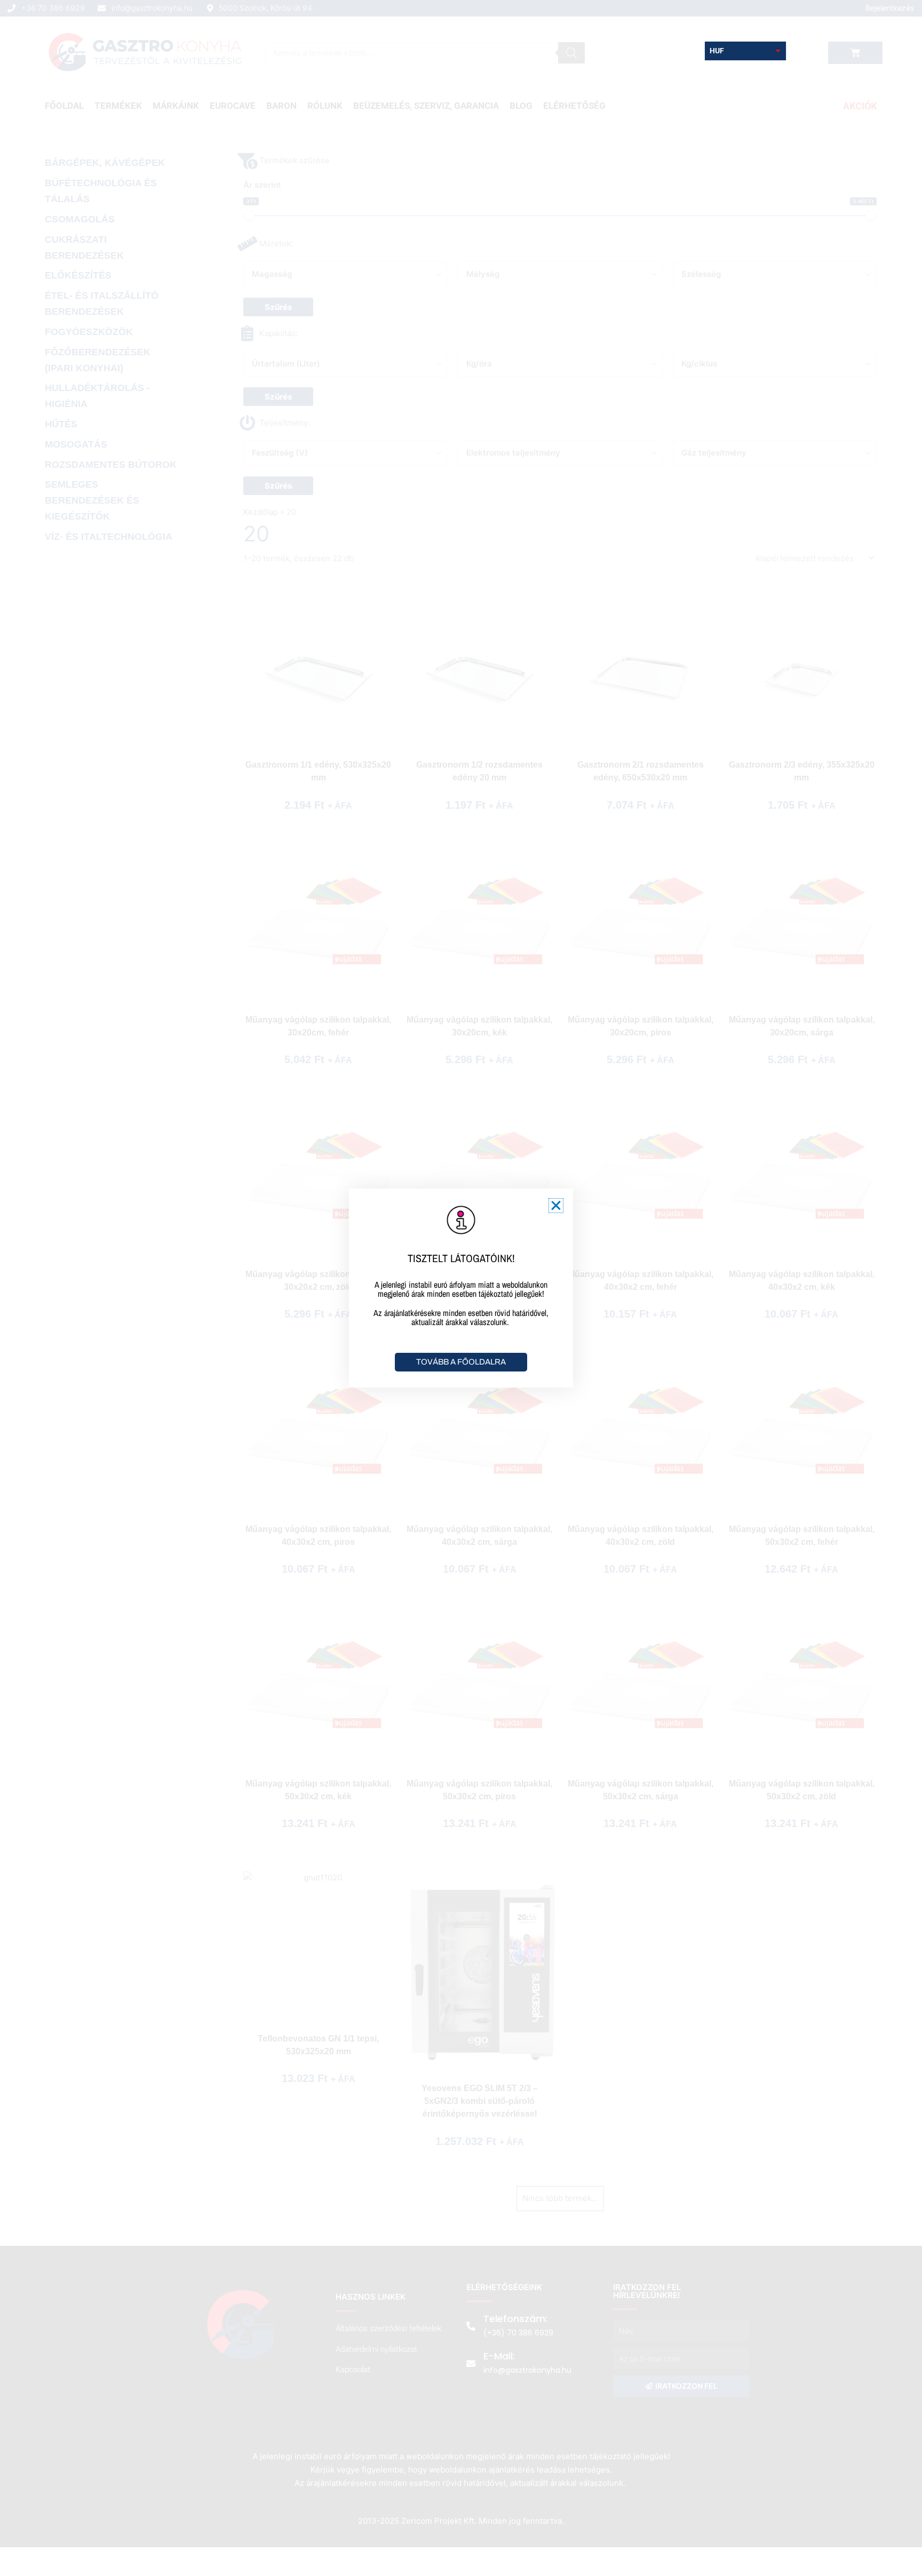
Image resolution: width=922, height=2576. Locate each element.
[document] (461, 1288)
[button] (556, 1206)
